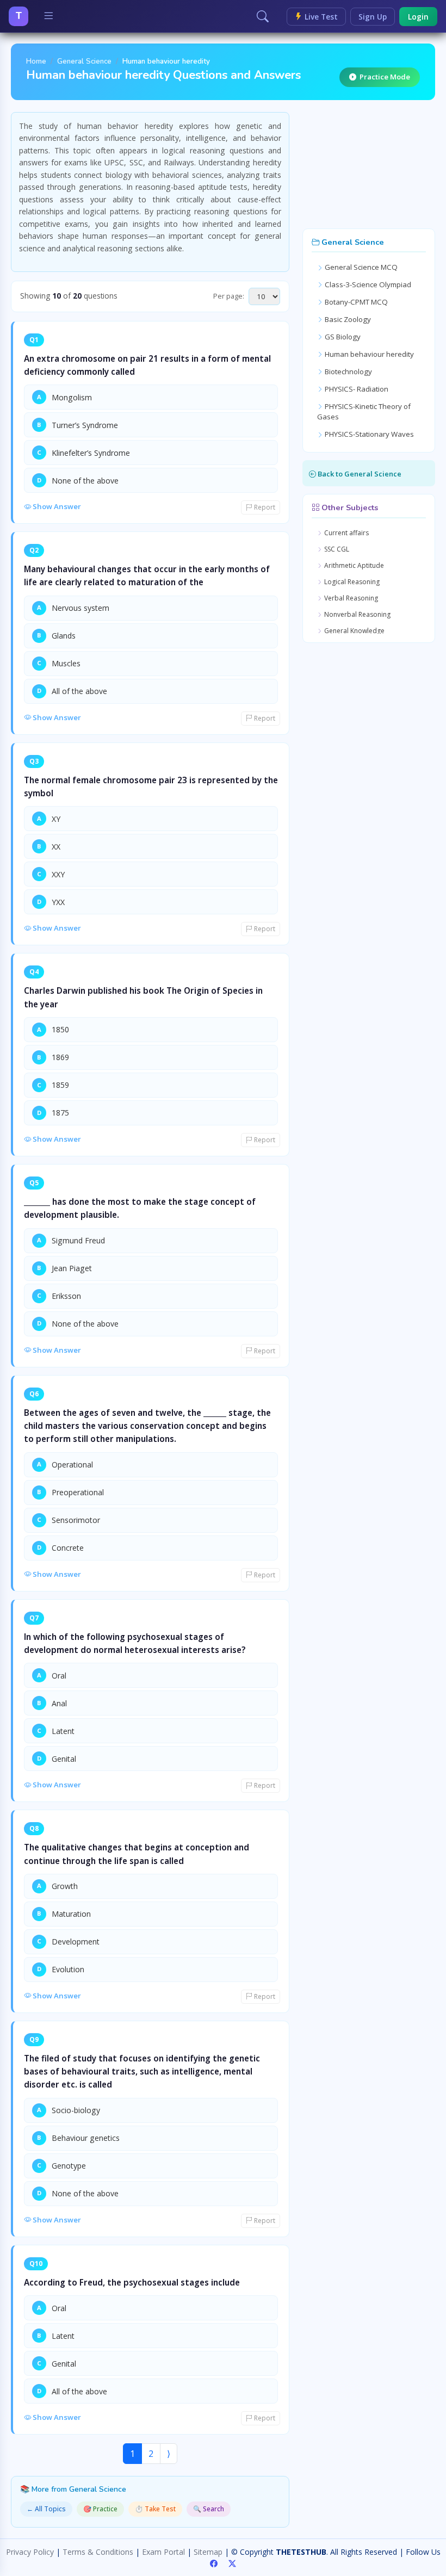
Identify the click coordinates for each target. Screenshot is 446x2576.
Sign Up (373, 17)
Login (418, 17)
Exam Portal (163, 2552)
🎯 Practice (100, 2509)
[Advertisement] (369, 166)
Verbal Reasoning (350, 598)
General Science (84, 61)
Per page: (229, 296)
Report (264, 507)
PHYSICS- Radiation (356, 389)
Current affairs (346, 533)
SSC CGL (336, 549)
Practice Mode (385, 77)
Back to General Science (359, 474)
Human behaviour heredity (368, 354)
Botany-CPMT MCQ (355, 302)
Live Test (320, 17)
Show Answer (56, 506)
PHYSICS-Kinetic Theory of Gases (364, 412)
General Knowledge (354, 631)
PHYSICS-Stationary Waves (368, 434)
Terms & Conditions (98, 2552)
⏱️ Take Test (155, 2509)
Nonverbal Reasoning (357, 614)
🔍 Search (209, 2509)
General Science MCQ (360, 267)
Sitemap (208, 2552)
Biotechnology (348, 371)
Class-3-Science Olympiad (367, 284)
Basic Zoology (347, 319)
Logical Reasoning (351, 582)
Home (36, 61)
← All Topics (46, 2509)
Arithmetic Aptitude (353, 565)
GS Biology (342, 337)
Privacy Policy (30, 2552)
